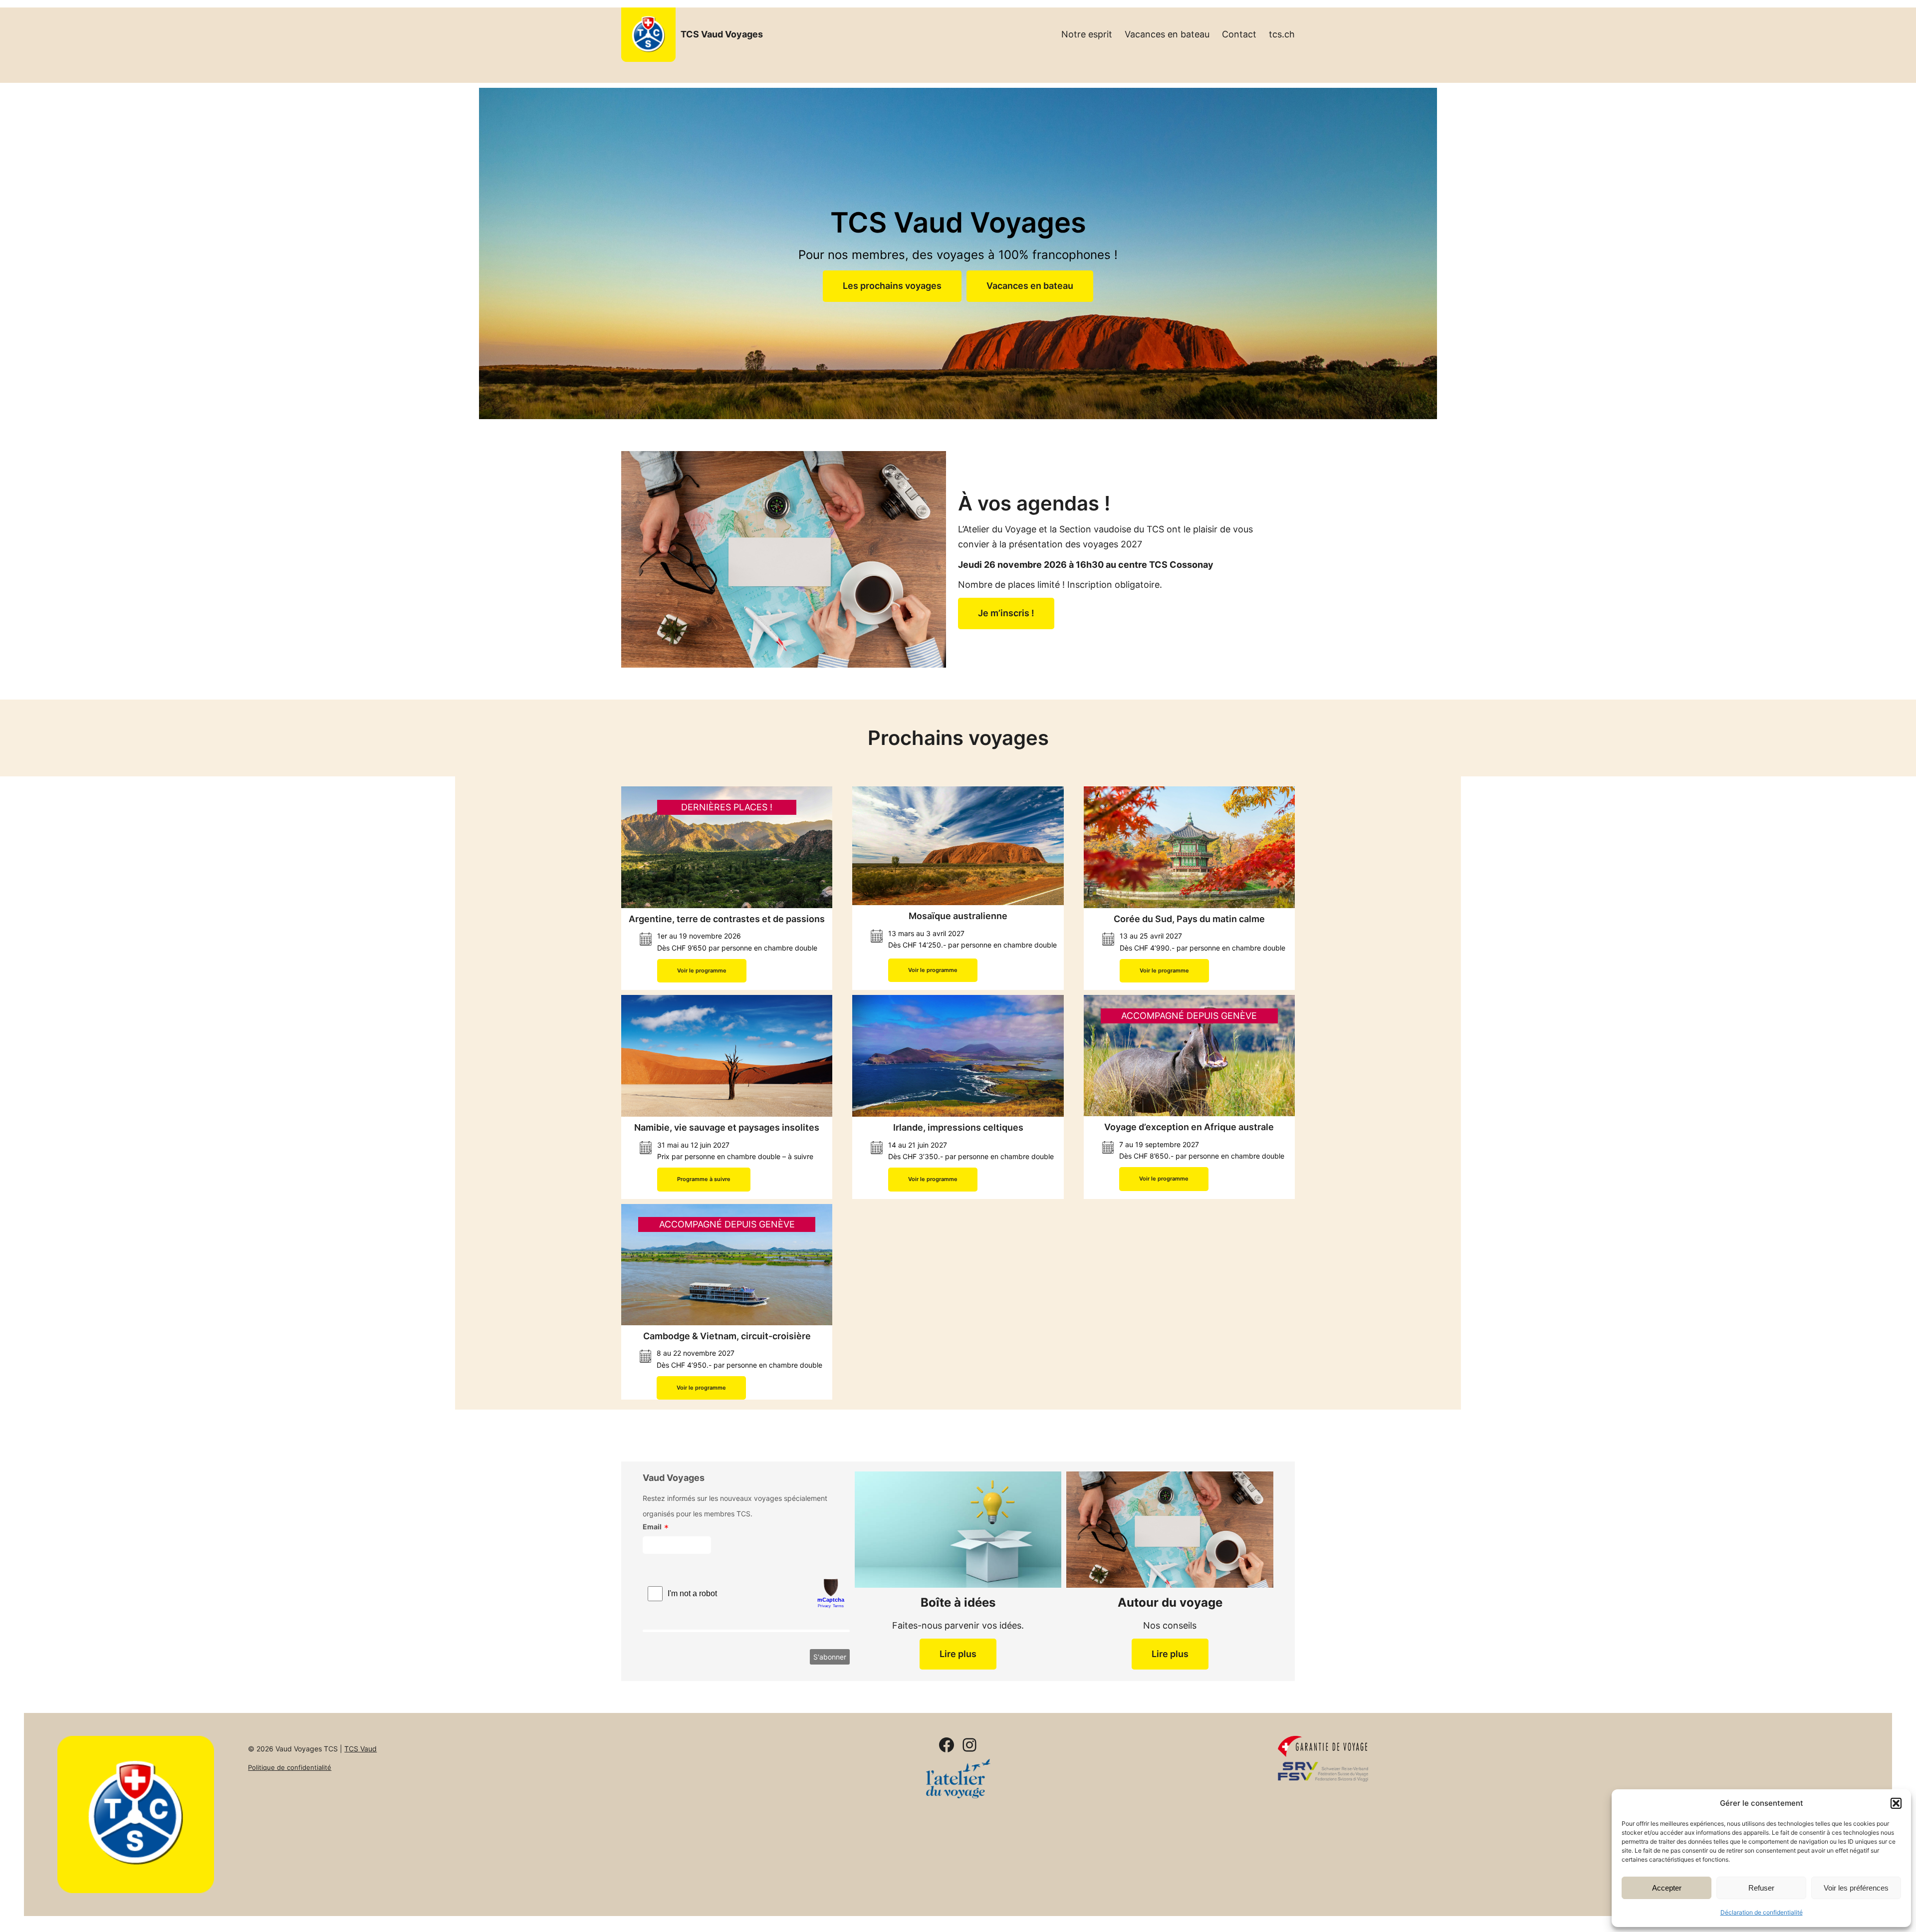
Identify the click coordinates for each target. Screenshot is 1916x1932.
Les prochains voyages (892, 286)
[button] (1896, 1803)
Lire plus (958, 1654)
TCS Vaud (360, 1749)
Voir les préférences (1856, 1888)
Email (652, 1527)
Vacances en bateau (1030, 286)
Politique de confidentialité (290, 1767)
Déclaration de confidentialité (1762, 1912)
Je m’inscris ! (1006, 613)
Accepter (1667, 1888)
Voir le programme (702, 970)
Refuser (1761, 1888)
